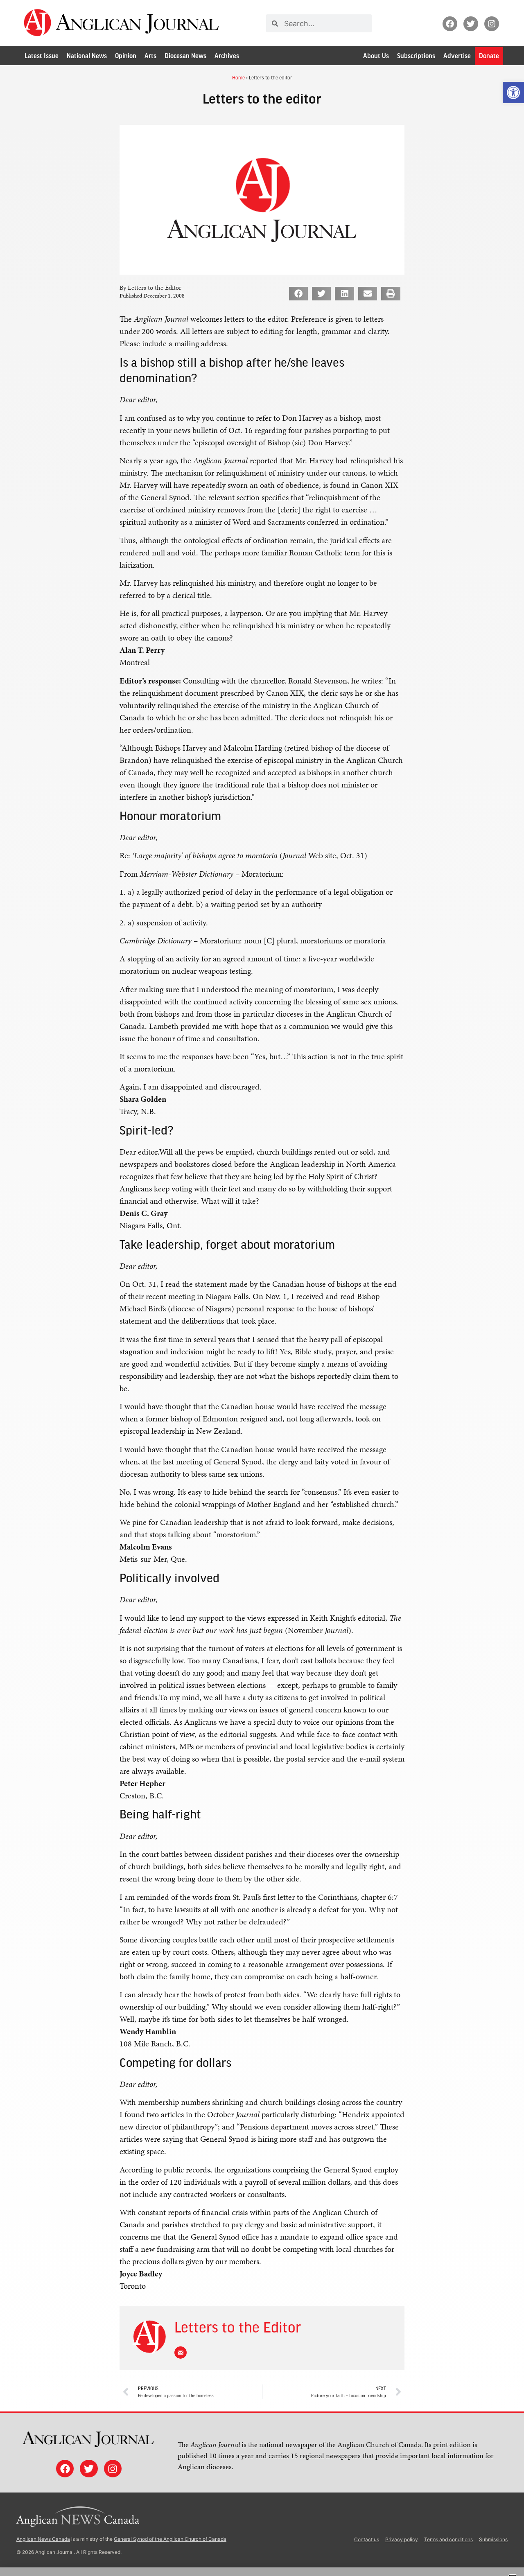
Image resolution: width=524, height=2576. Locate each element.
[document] (262, 1288)
